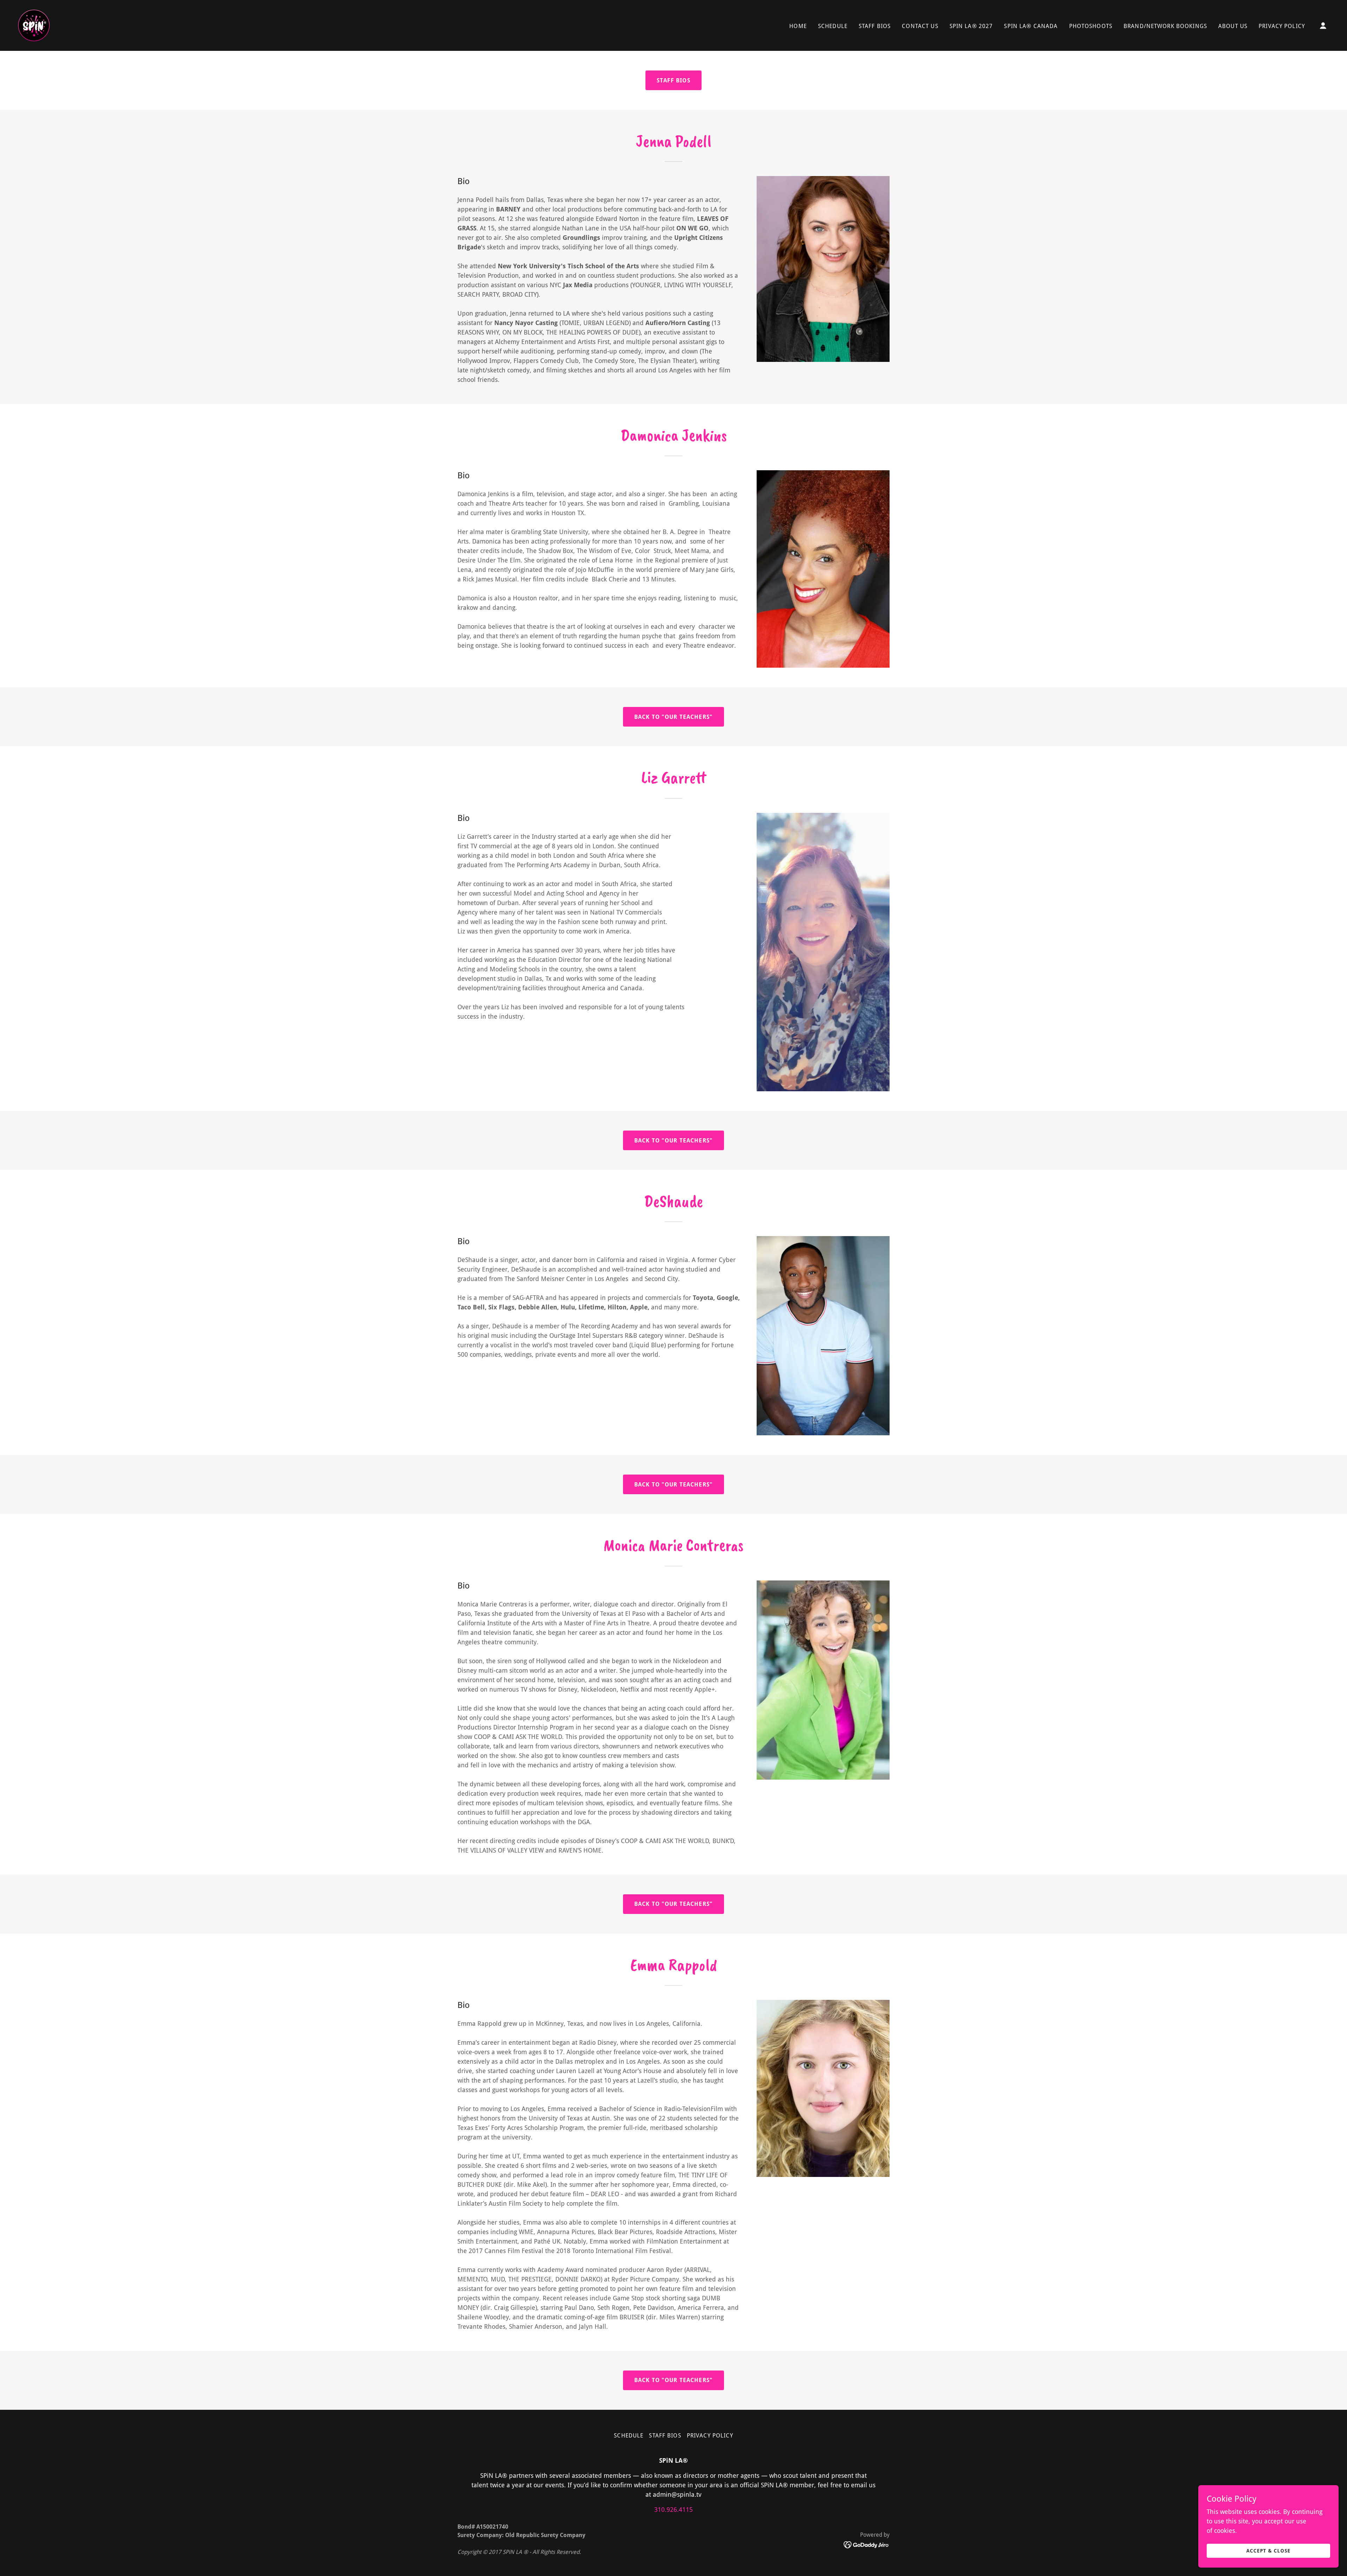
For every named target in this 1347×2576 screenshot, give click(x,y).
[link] (34, 25)
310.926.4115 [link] (673, 2510)
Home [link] (798, 26)
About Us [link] (1233, 26)
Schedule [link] (833, 26)
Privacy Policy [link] (1282, 26)
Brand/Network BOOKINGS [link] (1165, 26)
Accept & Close (1268, 2551)
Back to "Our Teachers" (673, 717)
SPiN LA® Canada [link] (1031, 26)
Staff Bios (673, 80)
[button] (1323, 26)
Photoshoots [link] (1091, 26)
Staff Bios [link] (875, 26)
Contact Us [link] (920, 26)
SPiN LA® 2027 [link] (971, 26)
